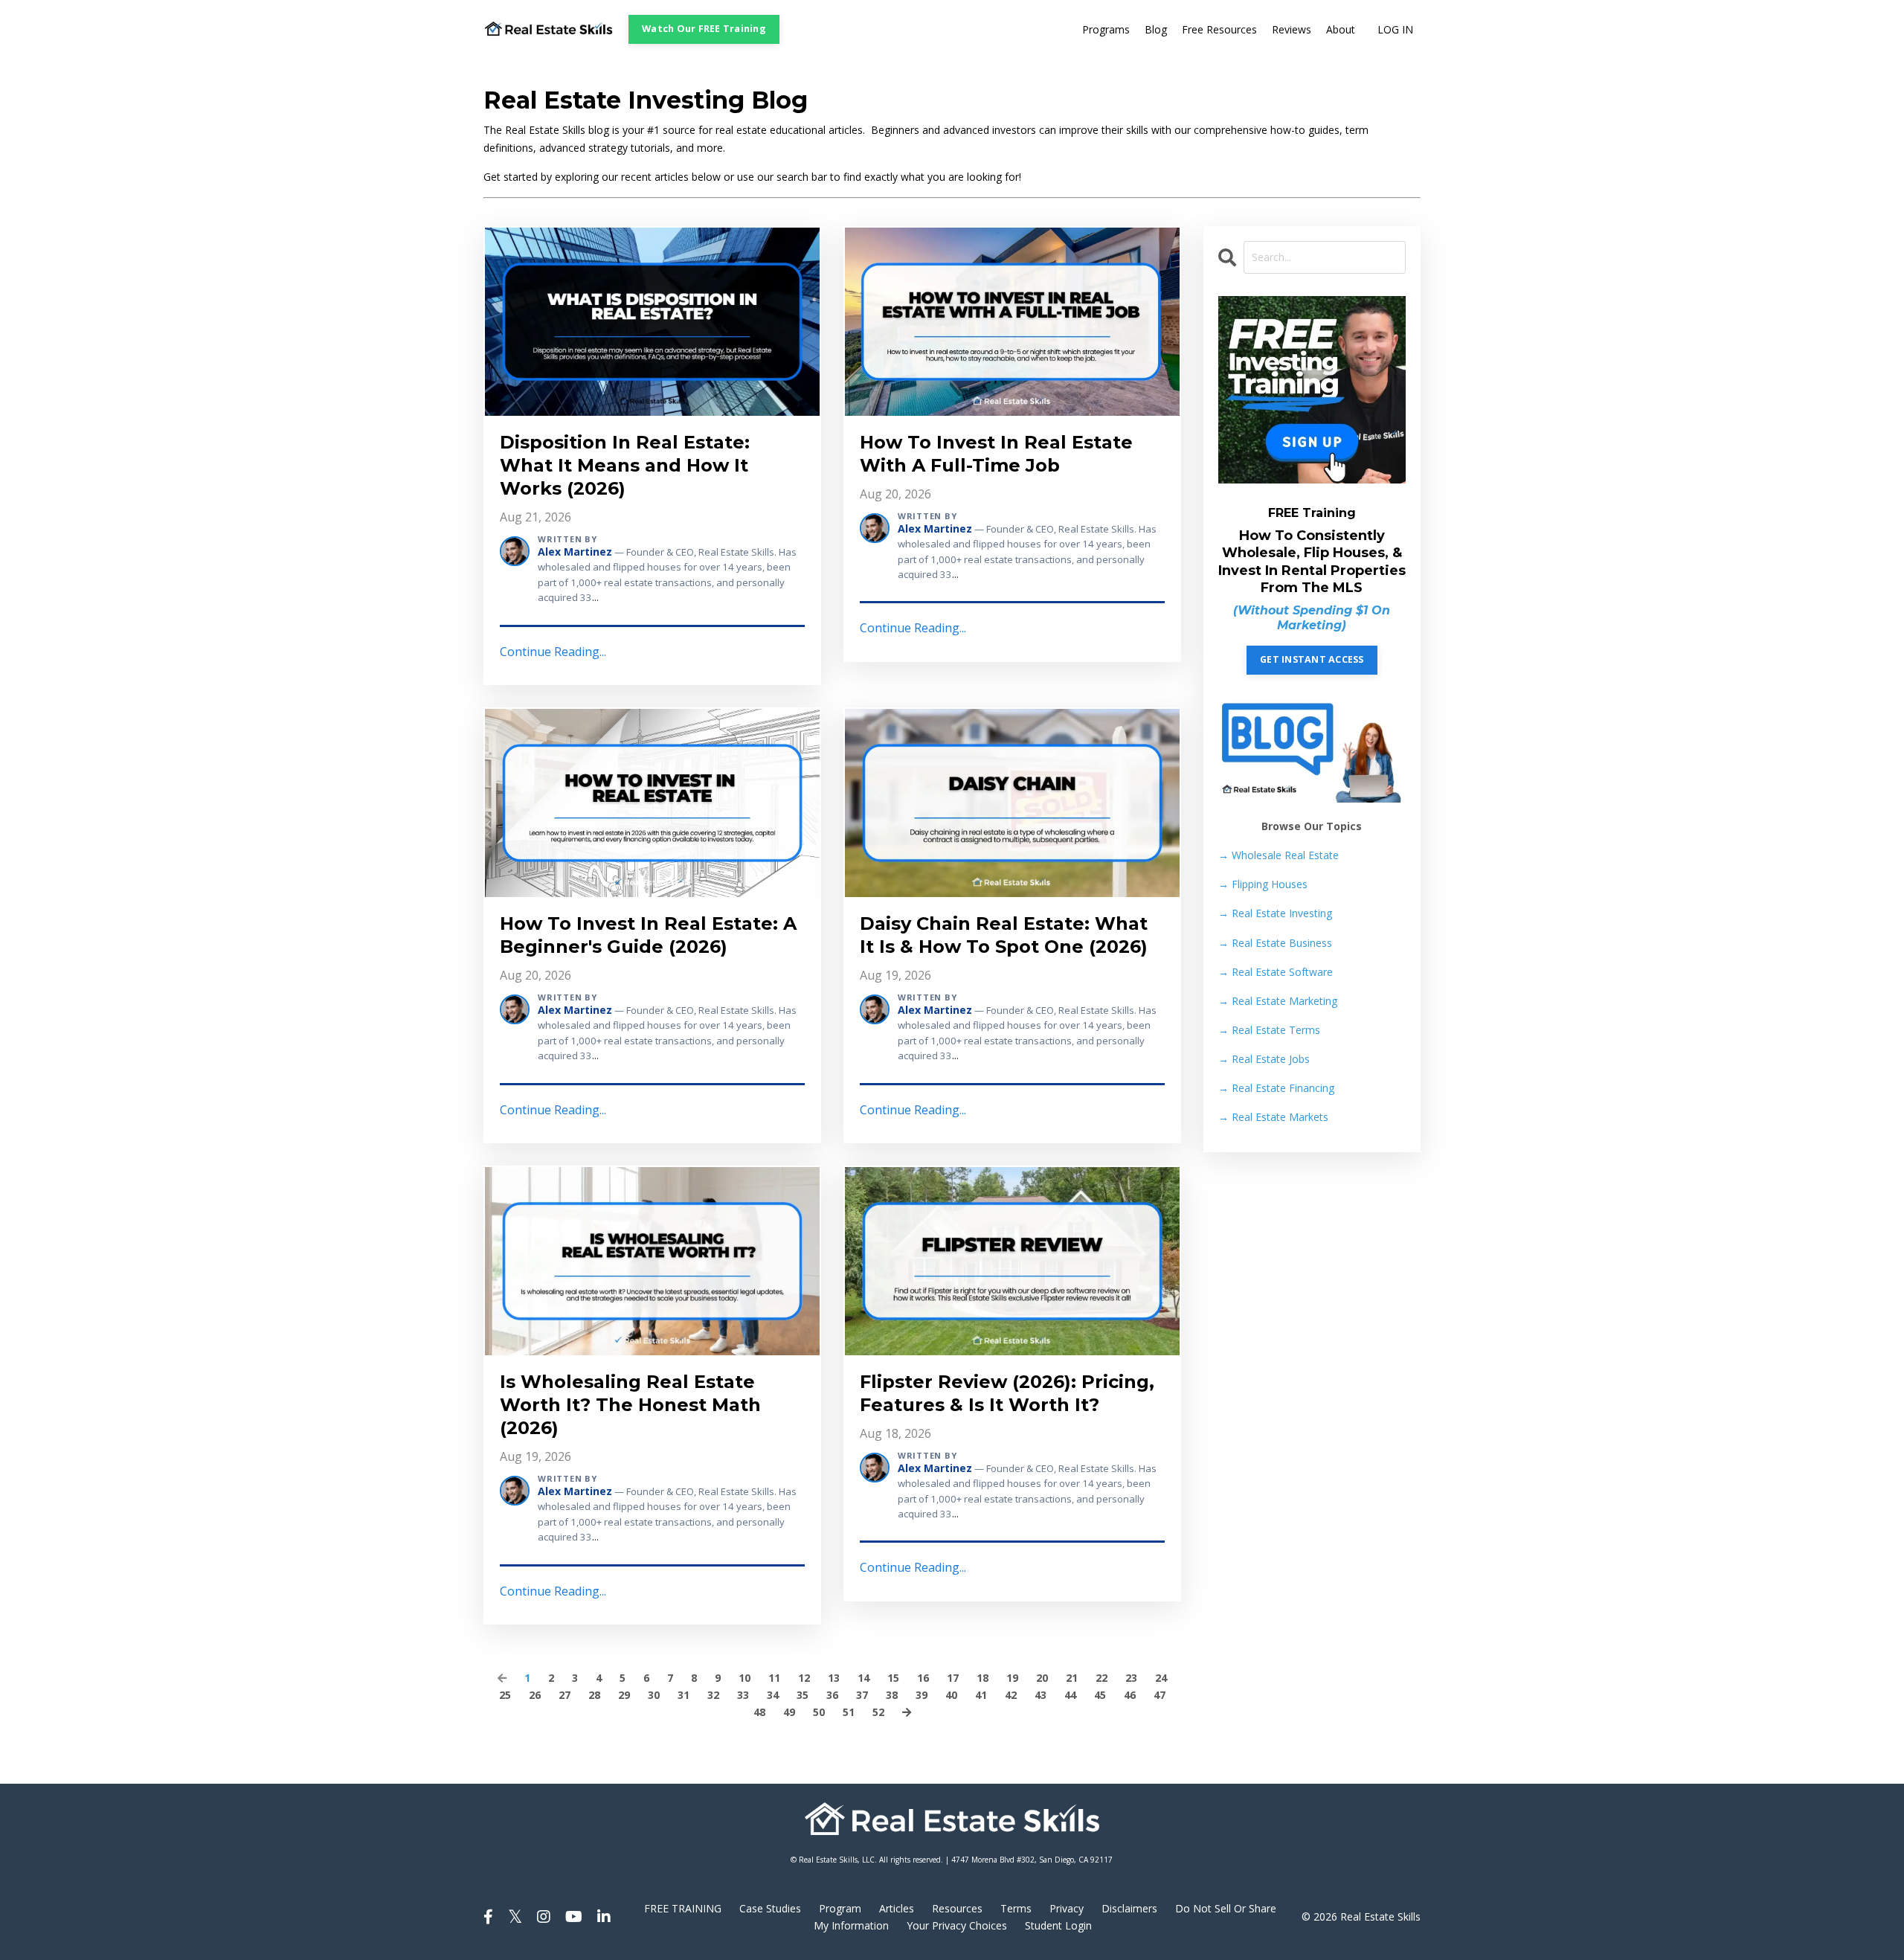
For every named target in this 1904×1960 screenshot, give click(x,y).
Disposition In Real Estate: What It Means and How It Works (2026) (625, 465)
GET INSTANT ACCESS (1312, 659)
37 (862, 1695)
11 (774, 1678)
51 (849, 1712)
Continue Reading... (553, 652)
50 (819, 1712)
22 (1101, 1678)
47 (1160, 1695)
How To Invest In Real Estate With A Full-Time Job (996, 454)
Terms (1016, 1908)
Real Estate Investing (1275, 913)
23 (1131, 1678)
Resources (957, 1908)
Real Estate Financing (1276, 1088)
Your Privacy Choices (957, 1925)
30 (654, 1695)
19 (1012, 1678)
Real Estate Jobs (1264, 1059)
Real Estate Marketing (1278, 1001)
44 (1070, 1695)
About (1341, 29)
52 (878, 1712)
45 (1100, 1695)
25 (505, 1695)
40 (951, 1695)
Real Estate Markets (1273, 1117)
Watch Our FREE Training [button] (704, 29)
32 (713, 1695)
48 (759, 1712)
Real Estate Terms (1269, 1030)
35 (803, 1695)
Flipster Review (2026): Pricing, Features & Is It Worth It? (1007, 1393)
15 (893, 1678)
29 (624, 1695)
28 (594, 1695)
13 (834, 1678)
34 (773, 1695)
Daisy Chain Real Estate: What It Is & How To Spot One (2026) (1004, 935)
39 (922, 1695)
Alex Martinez (575, 552)
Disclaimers (1129, 1908)
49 (789, 1712)
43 (1041, 1695)
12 (804, 1678)
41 (981, 1695)
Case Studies (770, 1908)
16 (923, 1678)
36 (832, 1695)
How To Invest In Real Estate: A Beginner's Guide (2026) (648, 935)
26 (535, 1695)
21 (1072, 1678)
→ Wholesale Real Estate (1279, 855)
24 (1161, 1678)
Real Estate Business (1275, 943)
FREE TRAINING (683, 1908)
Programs (1106, 29)
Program (840, 1908)
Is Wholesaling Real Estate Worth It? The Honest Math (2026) (630, 1405)
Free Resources (1219, 29)
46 (1130, 1695)
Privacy (1067, 1908)
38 (892, 1695)
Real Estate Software (1276, 972)
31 (684, 1695)
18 (982, 1678)
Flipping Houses (1263, 884)
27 (565, 1695)
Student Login (1058, 1925)
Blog (1156, 29)
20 (1042, 1678)
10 (744, 1678)
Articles (897, 1908)
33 (743, 1695)
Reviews (1292, 29)
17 (953, 1678)
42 (1011, 1695)
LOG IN (1395, 29)
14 (863, 1678)
